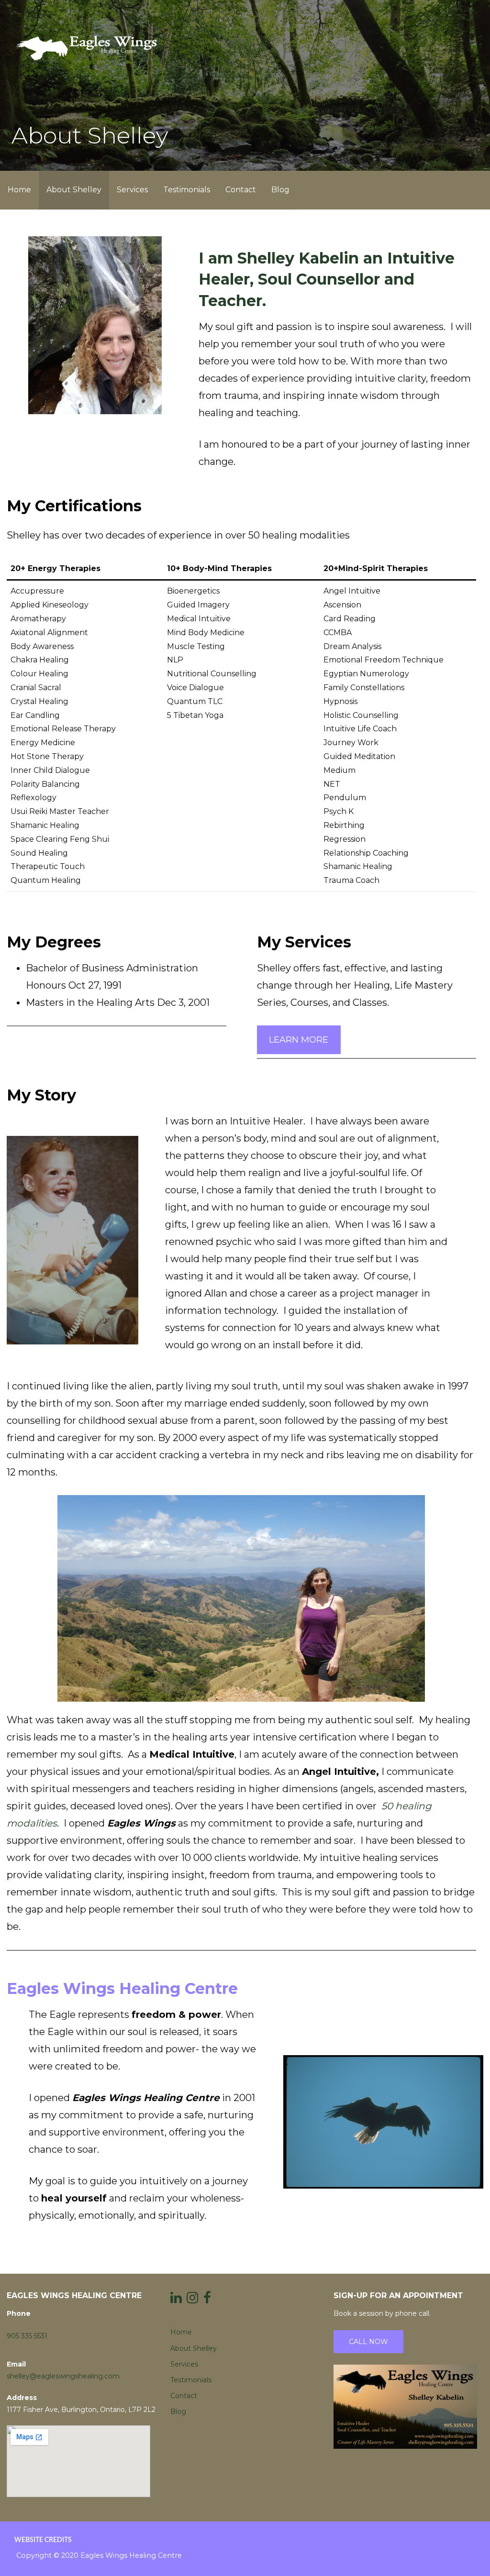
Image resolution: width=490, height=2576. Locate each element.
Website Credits (43, 2540)
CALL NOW (368, 2342)
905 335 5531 (27, 2336)
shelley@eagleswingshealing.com (63, 2376)
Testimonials (187, 190)
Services (132, 190)
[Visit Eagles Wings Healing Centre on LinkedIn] (176, 2300)
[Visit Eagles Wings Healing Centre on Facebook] (207, 2300)
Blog (280, 190)
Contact (241, 190)
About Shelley (74, 190)
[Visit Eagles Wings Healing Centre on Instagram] (192, 2300)
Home (19, 190)
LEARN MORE (299, 1040)
